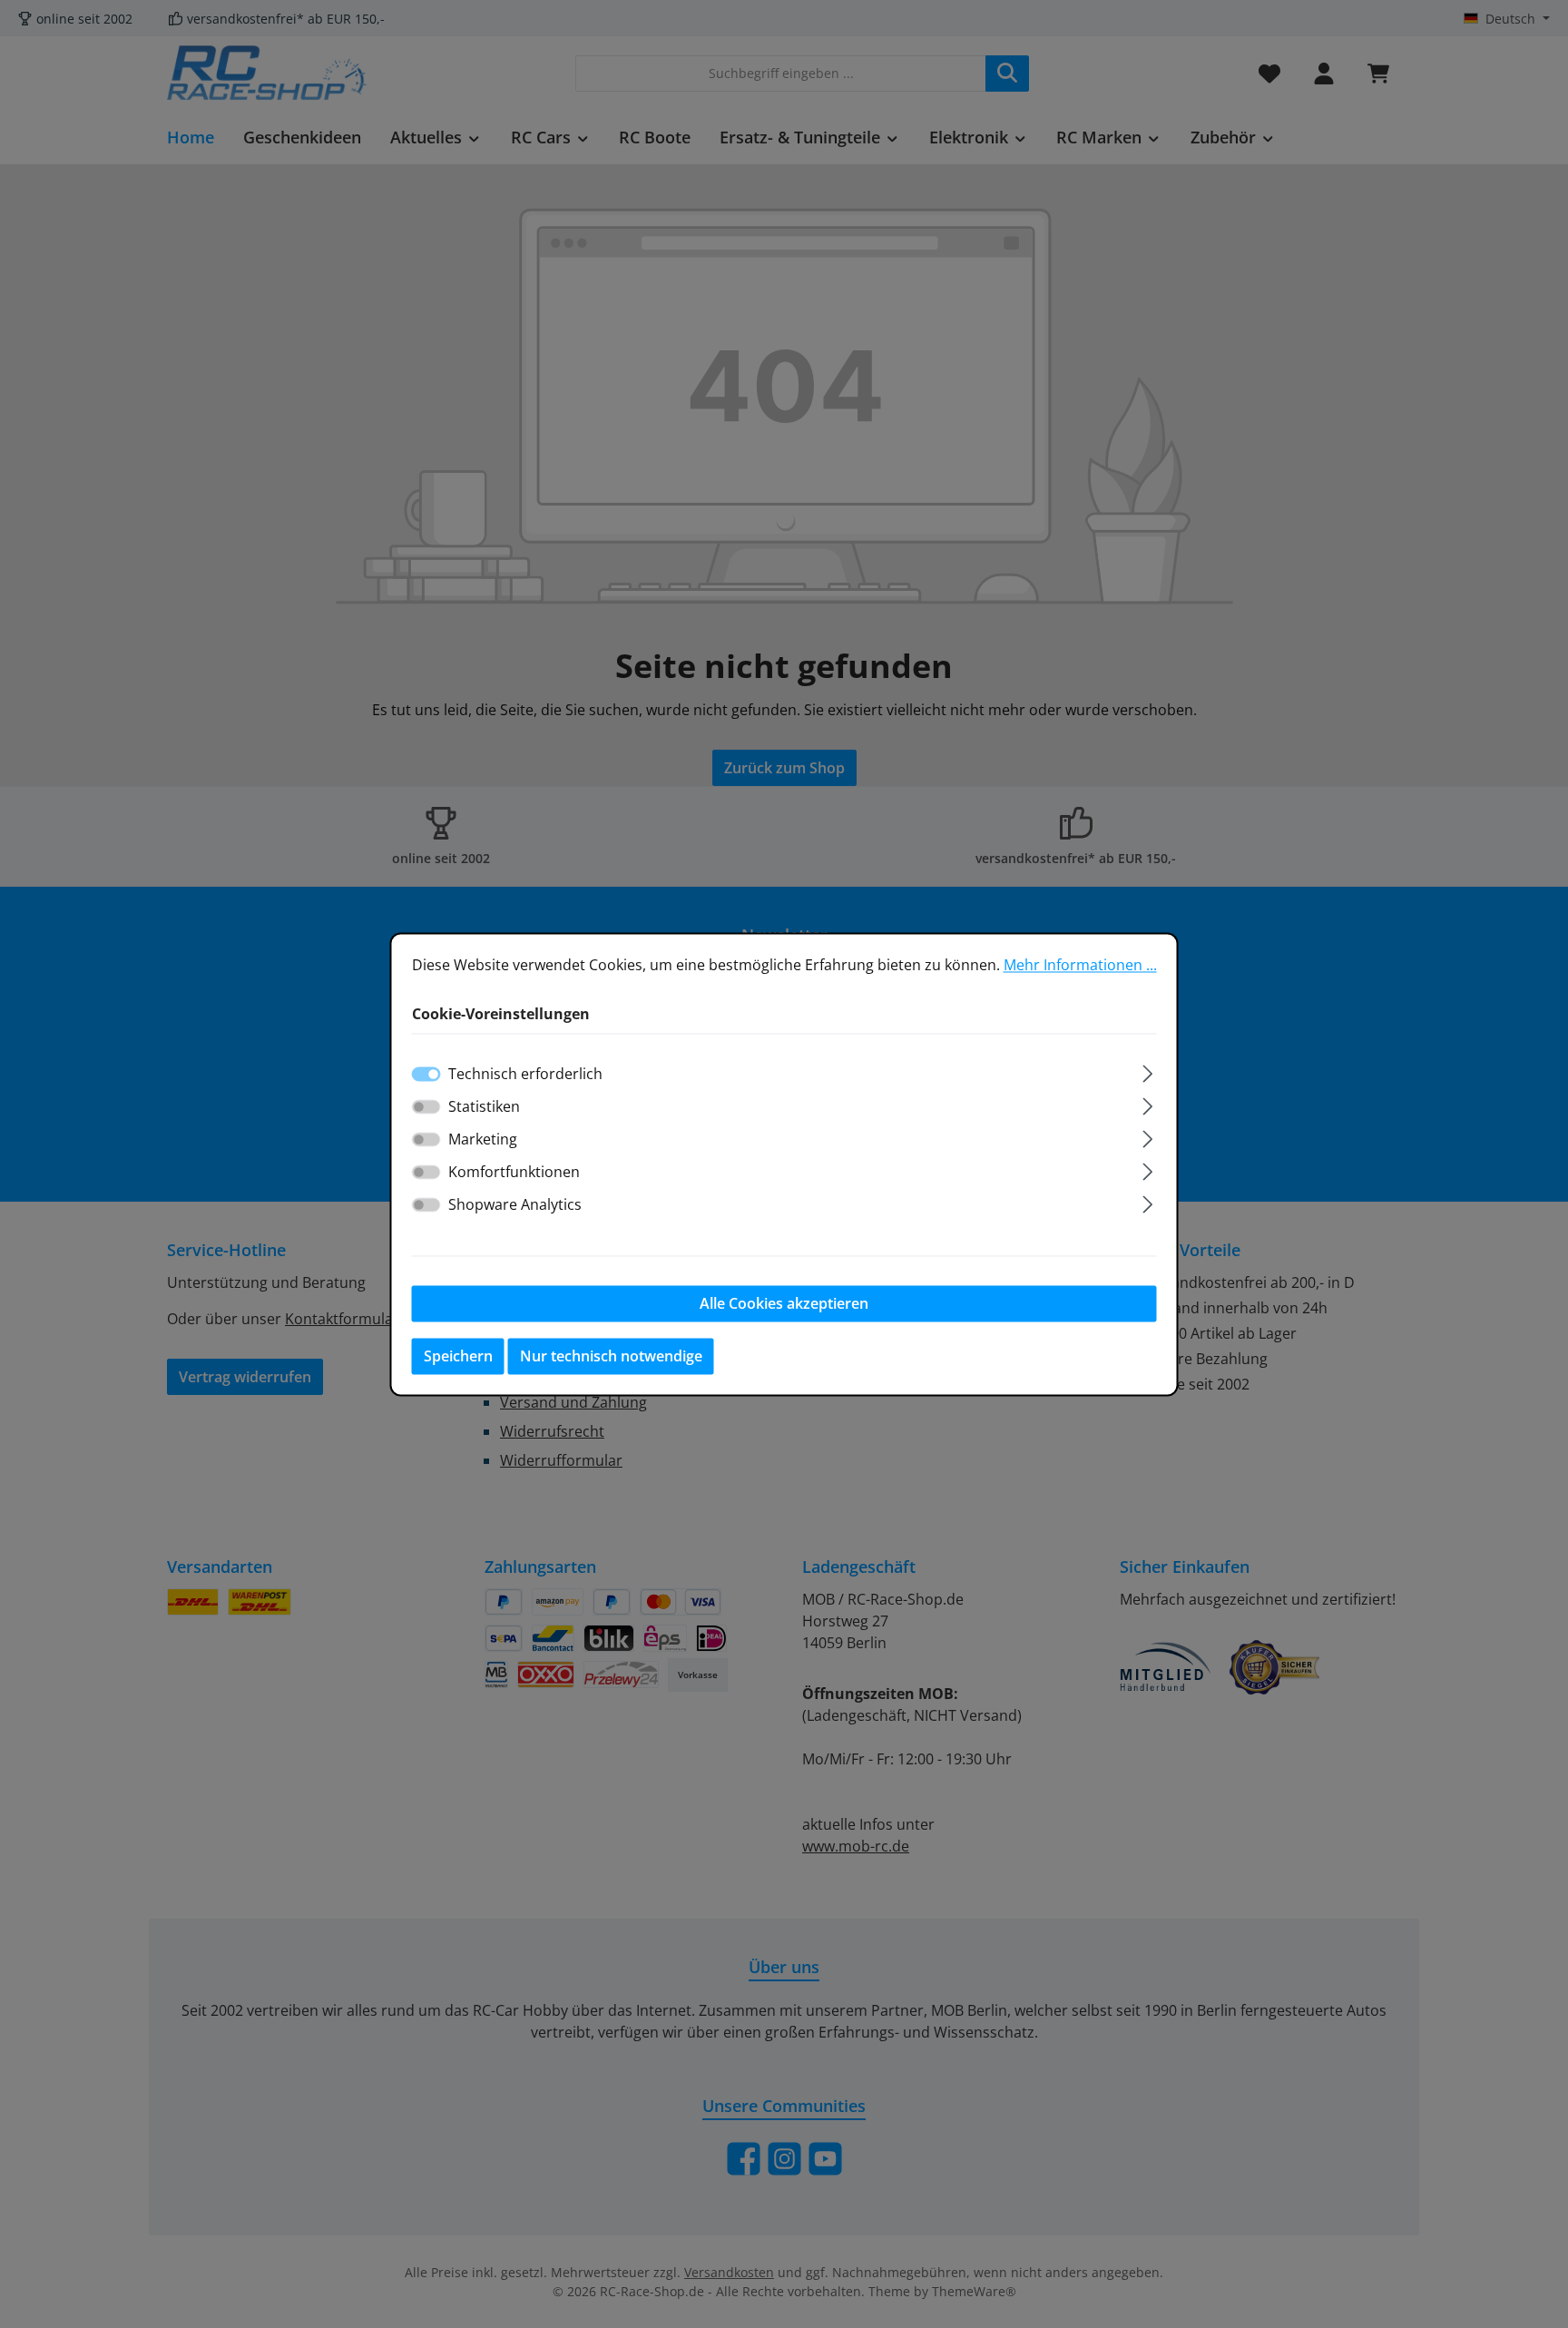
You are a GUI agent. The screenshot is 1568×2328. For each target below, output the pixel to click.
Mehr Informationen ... (1080, 965)
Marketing (483, 1139)
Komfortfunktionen (514, 1172)
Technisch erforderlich (525, 1074)
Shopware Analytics (515, 1204)
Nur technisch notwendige (611, 1356)
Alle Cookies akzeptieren (784, 1303)
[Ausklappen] (1147, 1071)
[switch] (426, 1106)
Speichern (458, 1356)
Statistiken (484, 1106)
